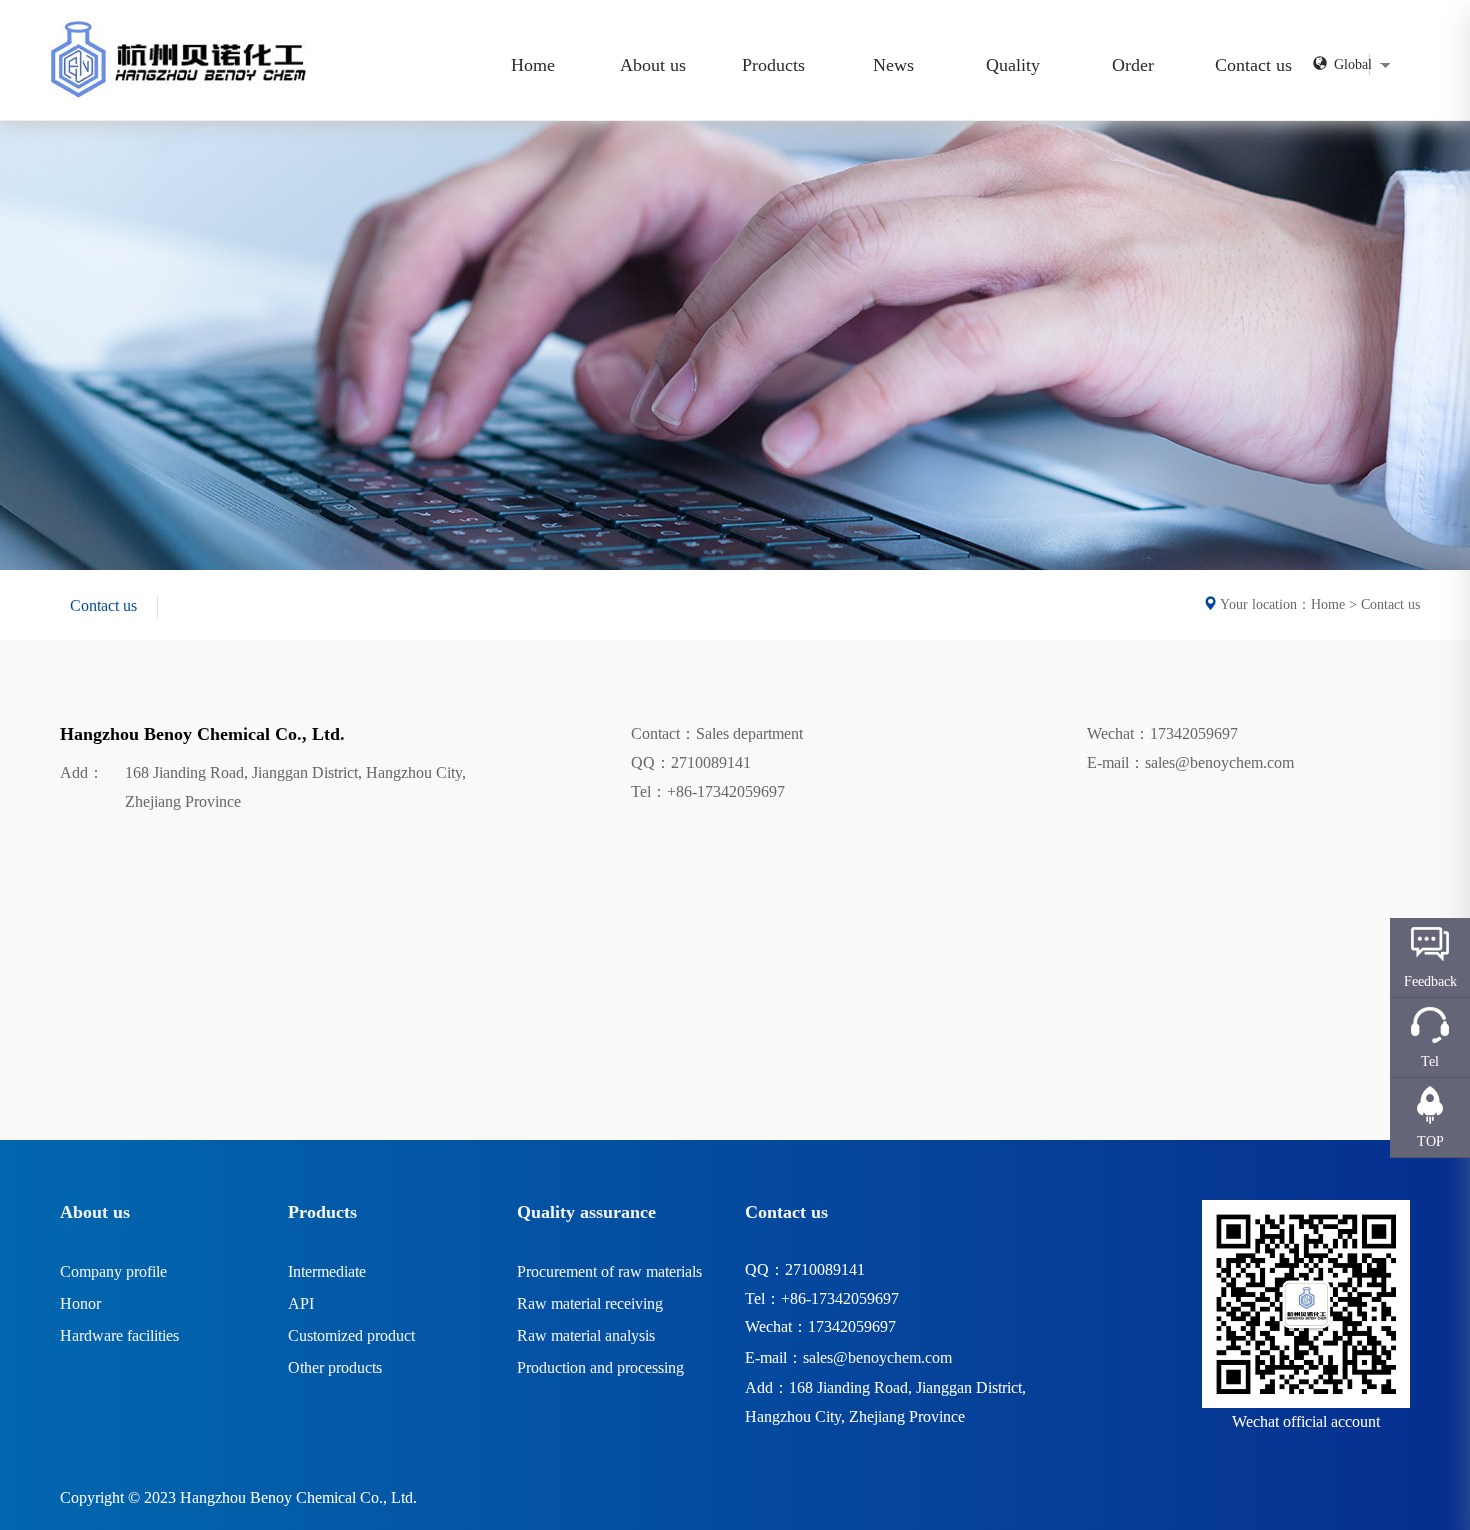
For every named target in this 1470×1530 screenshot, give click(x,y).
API (301, 1303)
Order (1133, 65)
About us (653, 65)
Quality (1013, 65)
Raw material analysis (586, 1335)
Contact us (1253, 65)
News (893, 65)
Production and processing (600, 1367)
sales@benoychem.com (877, 1357)
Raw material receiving (590, 1303)
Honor (80, 1303)
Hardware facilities (119, 1335)
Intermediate (327, 1271)
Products (773, 65)
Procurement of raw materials (609, 1271)
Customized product (351, 1335)
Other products (335, 1367)
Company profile (113, 1271)
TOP (1430, 1141)
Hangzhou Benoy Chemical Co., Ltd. (298, 1497)
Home (533, 65)
